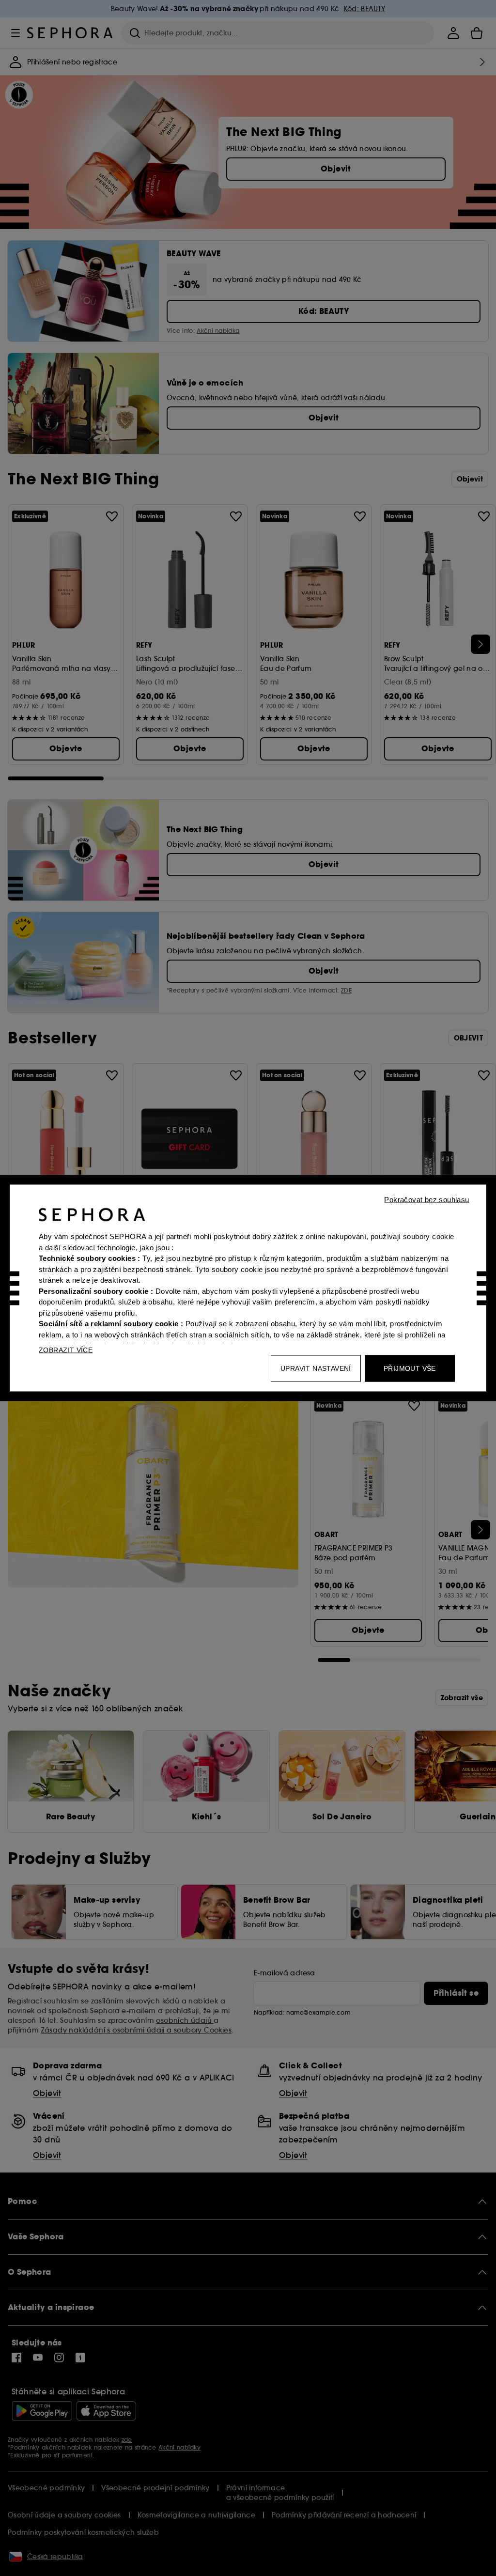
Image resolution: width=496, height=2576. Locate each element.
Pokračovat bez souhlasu (426, 1200)
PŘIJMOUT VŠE (410, 1368)
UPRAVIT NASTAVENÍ (316, 1368)
